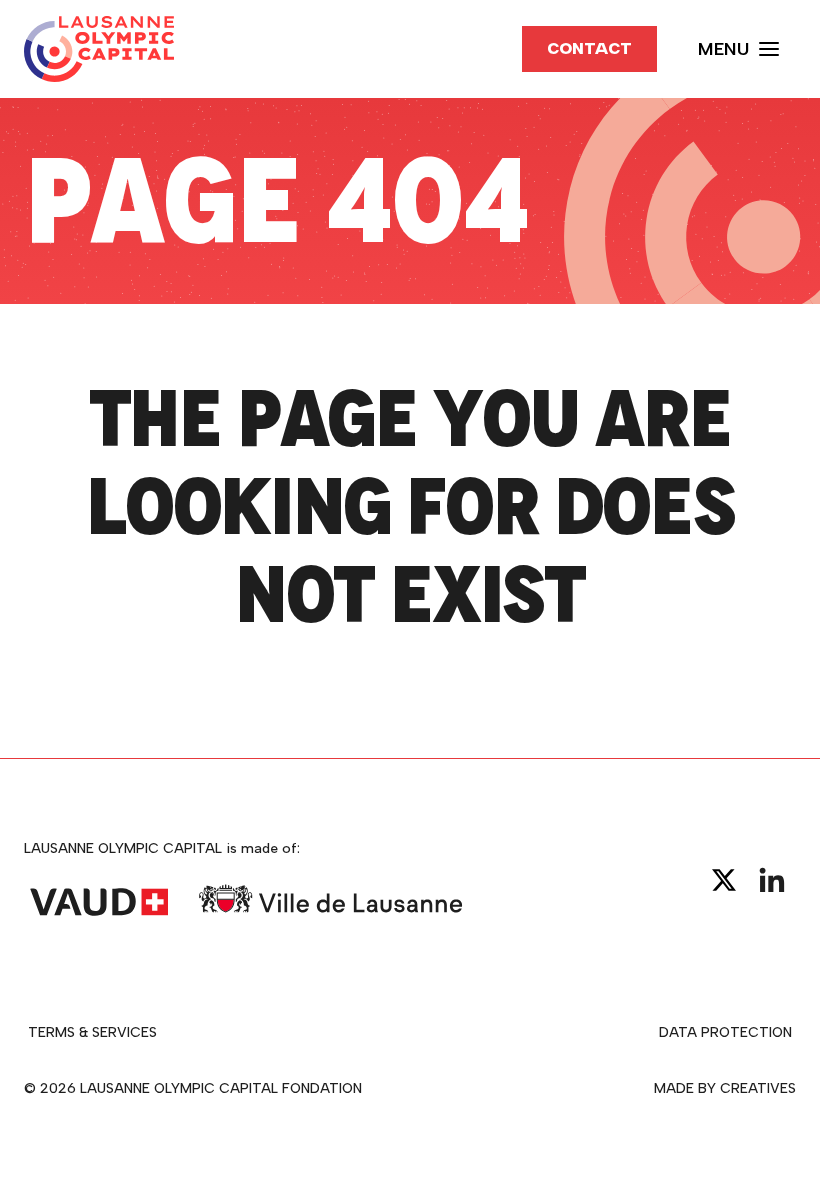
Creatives (758, 1088)
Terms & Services (92, 1032)
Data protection (725, 1032)
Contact (589, 48)
